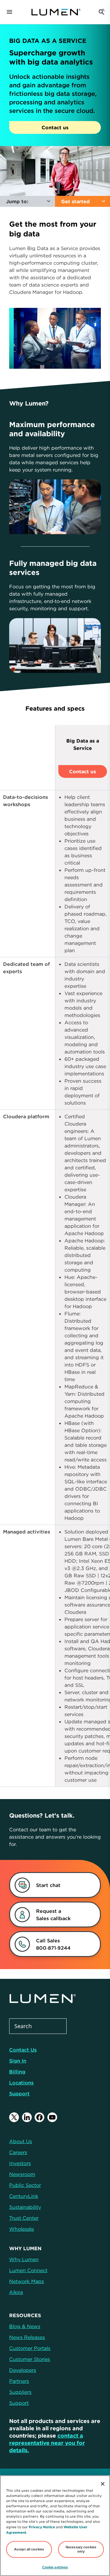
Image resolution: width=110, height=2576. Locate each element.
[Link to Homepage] (56, 12)
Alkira (16, 2292)
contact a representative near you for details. (47, 2443)
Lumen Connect (28, 2270)
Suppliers (20, 2392)
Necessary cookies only (81, 2549)
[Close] (103, 2484)
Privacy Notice (42, 2527)
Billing (17, 2072)
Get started (75, 201)
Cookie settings (55, 2567)
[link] (48, 1915)
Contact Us (23, 2050)
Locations (21, 2083)
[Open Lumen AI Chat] (101, 12)
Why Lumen (24, 2259)
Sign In (18, 2061)
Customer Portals (30, 2348)
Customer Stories (30, 2359)
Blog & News (25, 2326)
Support (19, 2094)
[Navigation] (9, 12)
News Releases (27, 2337)
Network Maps (27, 2281)
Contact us (55, 127)
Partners (19, 2381)
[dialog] (48, 1885)
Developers (23, 2370)
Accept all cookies (29, 2549)
